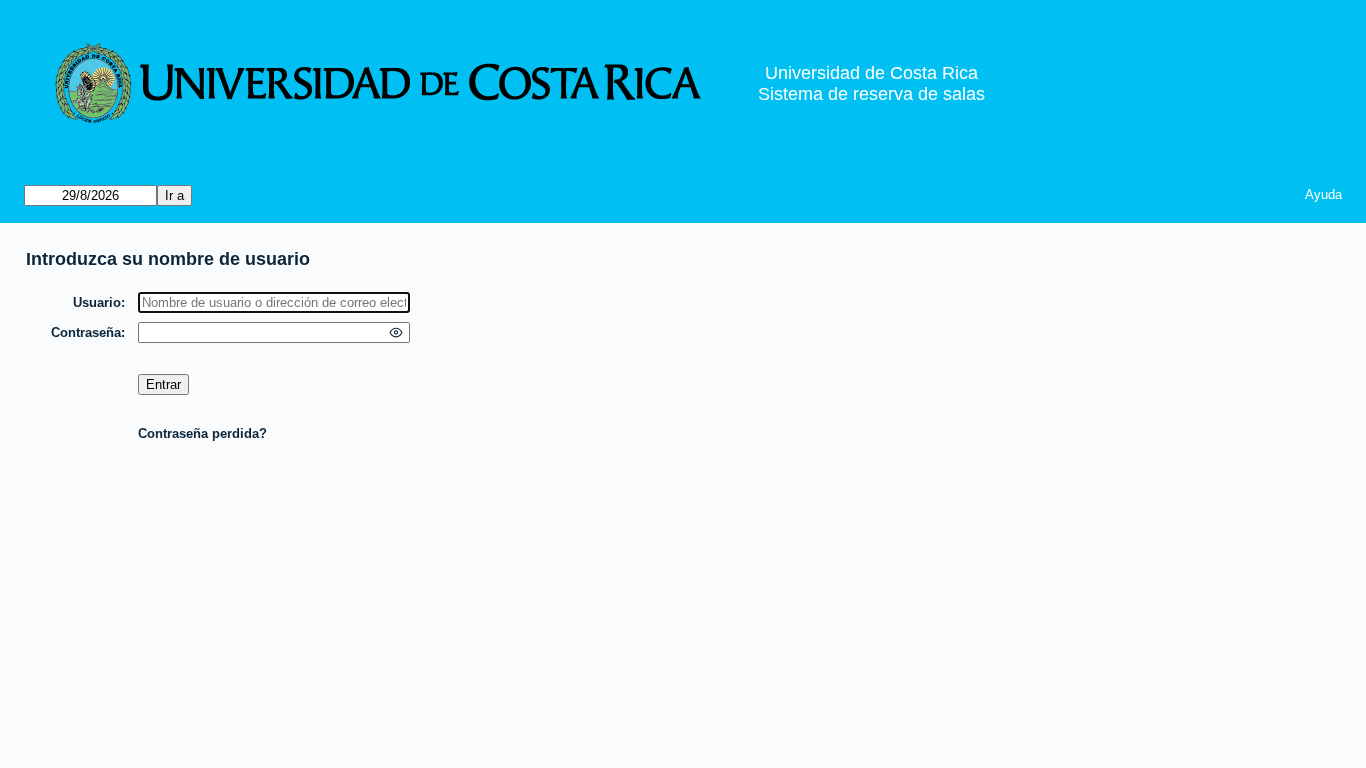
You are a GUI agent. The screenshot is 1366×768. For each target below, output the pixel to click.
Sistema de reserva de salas (871, 94)
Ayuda (1323, 194)
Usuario (97, 302)
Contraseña (86, 332)
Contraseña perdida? (202, 433)
